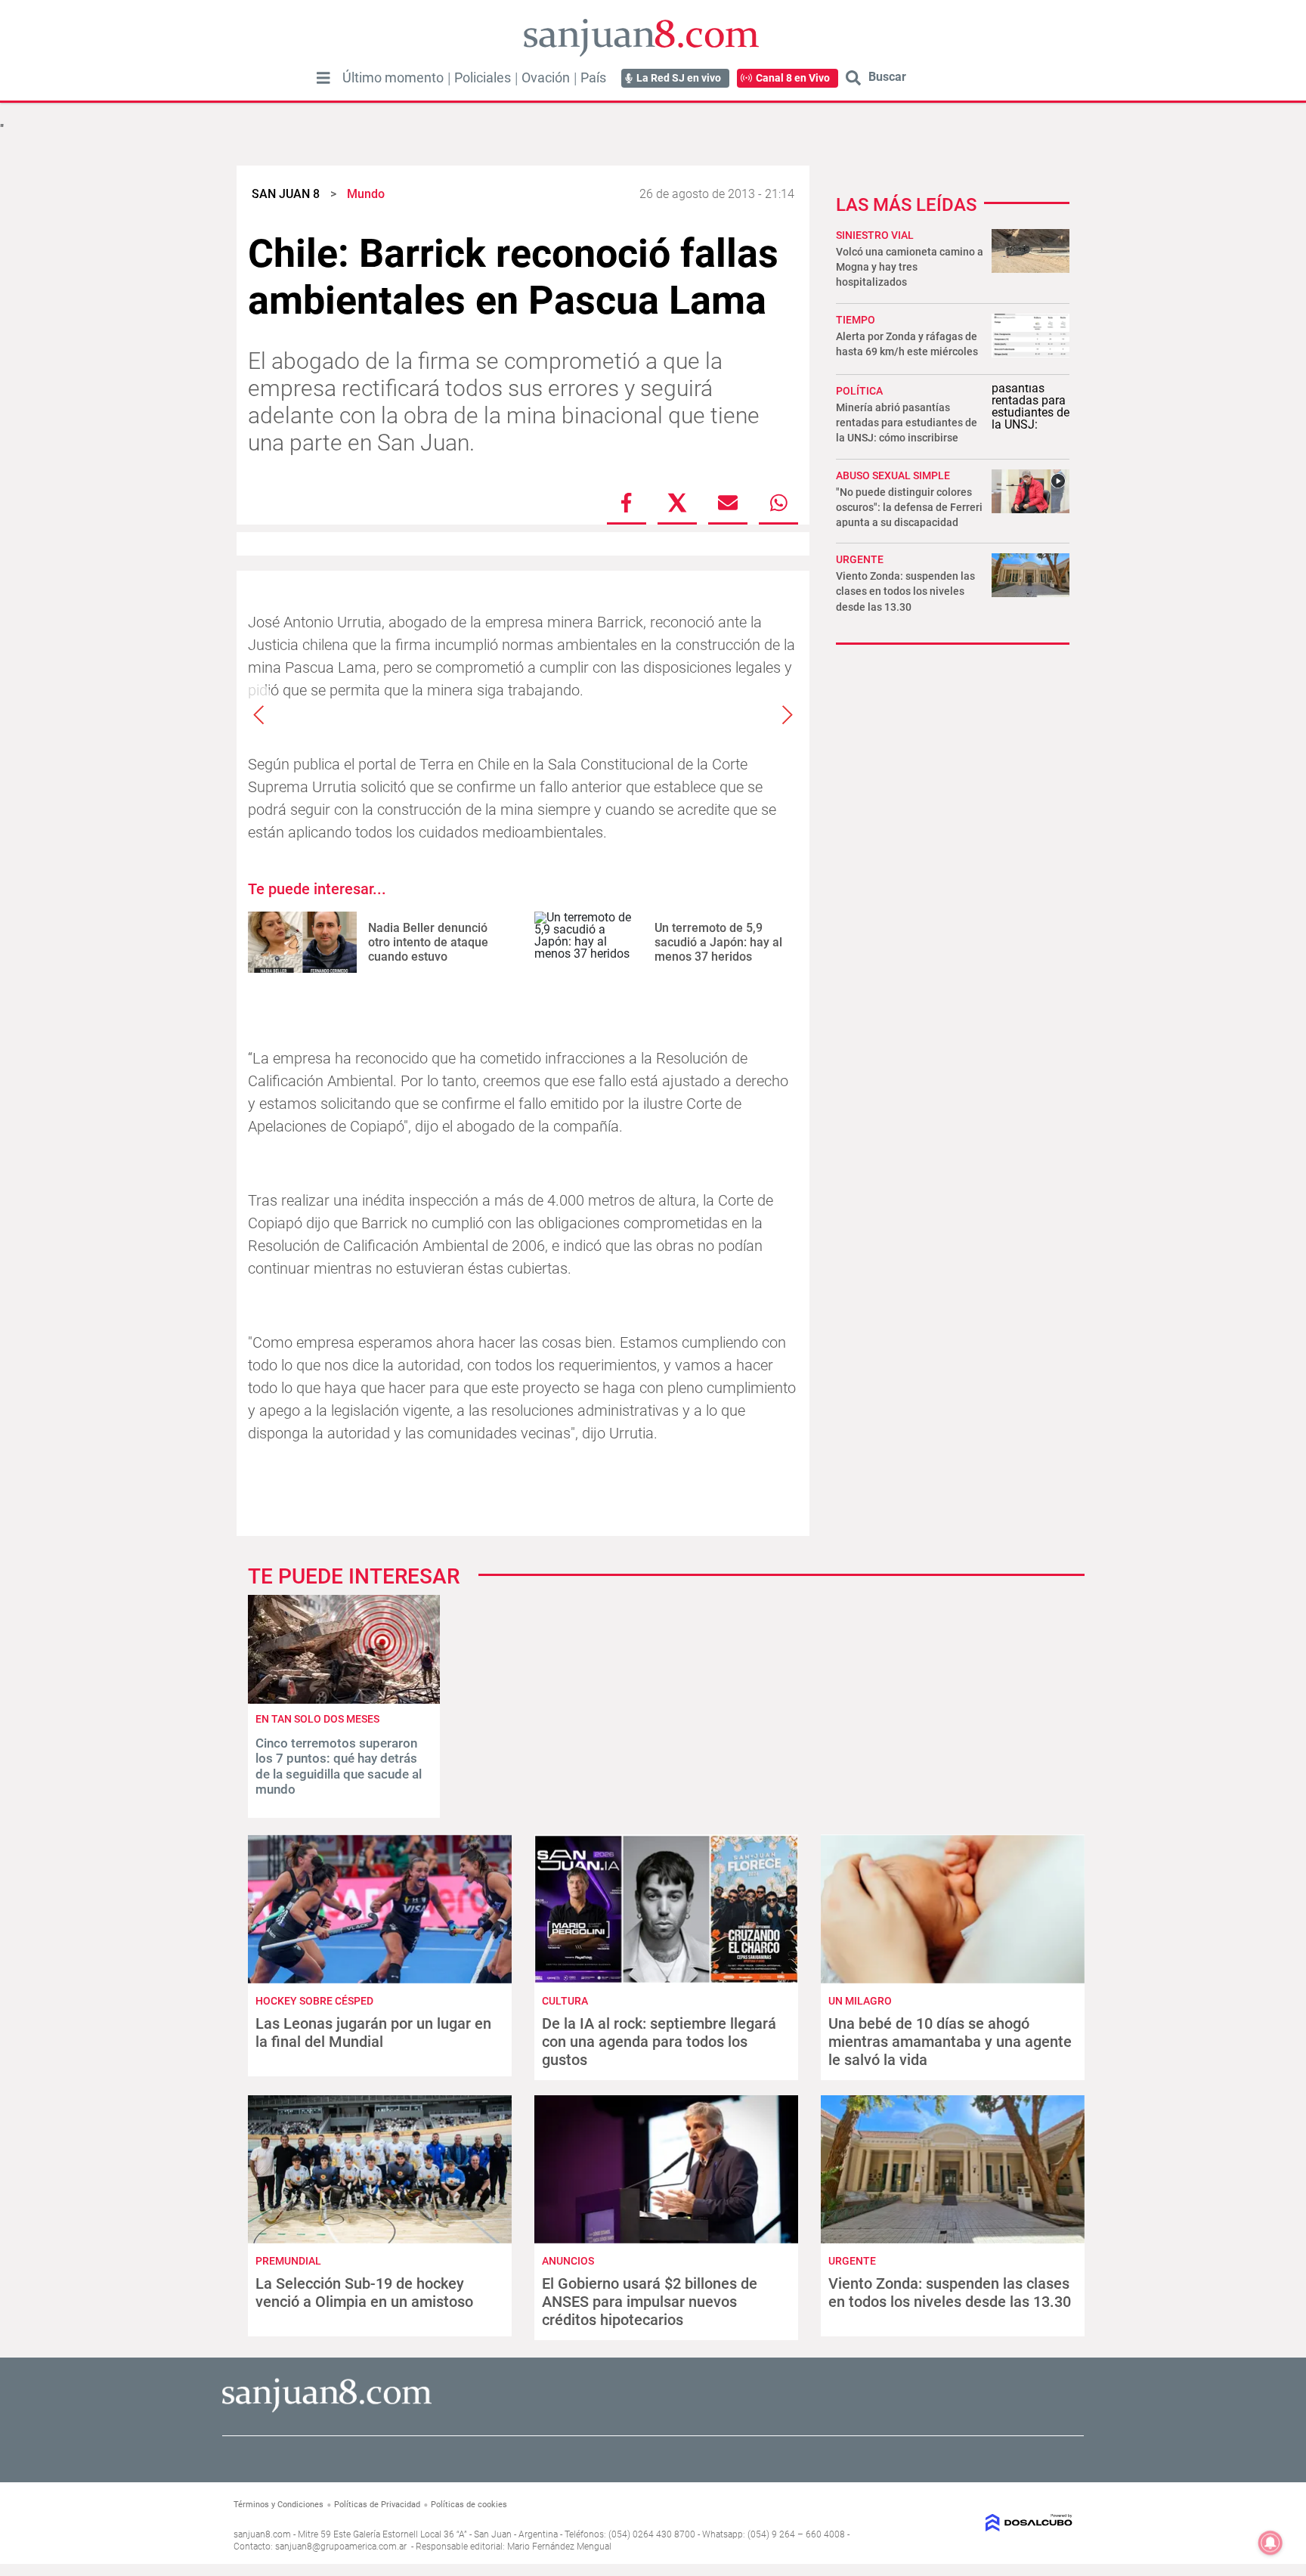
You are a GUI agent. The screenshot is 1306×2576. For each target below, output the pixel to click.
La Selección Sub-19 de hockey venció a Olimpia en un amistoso (364, 2293)
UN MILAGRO (860, 2001)
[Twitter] (677, 503)
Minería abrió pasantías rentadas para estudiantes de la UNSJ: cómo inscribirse (907, 423)
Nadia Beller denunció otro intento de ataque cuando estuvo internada (428, 950)
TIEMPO (856, 320)
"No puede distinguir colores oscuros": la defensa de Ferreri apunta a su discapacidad (909, 507)
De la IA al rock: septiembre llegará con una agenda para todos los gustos (659, 2042)
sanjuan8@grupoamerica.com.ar (341, 2547)
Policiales (483, 78)
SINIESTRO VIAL (875, 235)
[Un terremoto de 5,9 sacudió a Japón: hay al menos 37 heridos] (589, 942)
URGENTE (860, 559)
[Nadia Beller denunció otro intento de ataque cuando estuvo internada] (302, 942)
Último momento (393, 78)
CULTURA (565, 2001)
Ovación (546, 78)
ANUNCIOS (568, 2261)
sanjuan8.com (262, 2534)
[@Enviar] (728, 503)
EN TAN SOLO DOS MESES (317, 1719)
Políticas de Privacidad (377, 2505)
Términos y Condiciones (279, 2505)
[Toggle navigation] (323, 78)
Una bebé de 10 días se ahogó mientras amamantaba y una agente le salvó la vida (950, 2042)
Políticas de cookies (469, 2505)
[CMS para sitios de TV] (976, 2523)
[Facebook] (627, 503)
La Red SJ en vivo (679, 78)
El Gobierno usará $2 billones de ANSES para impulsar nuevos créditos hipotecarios (650, 2302)
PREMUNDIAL (288, 2261)
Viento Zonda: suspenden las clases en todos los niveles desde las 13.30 (905, 591)
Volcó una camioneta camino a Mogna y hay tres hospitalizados (910, 267)
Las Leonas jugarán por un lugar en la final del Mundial (373, 2033)
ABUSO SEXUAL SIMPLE (893, 475)
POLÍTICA (859, 391)
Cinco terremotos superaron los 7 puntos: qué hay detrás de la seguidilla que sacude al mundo (339, 1766)
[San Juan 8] (327, 2410)
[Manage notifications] (1270, 2543)
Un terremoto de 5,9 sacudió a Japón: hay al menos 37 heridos (718, 942)
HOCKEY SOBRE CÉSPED (314, 2001)
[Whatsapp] (778, 503)
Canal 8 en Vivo (793, 78)
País (593, 78)
